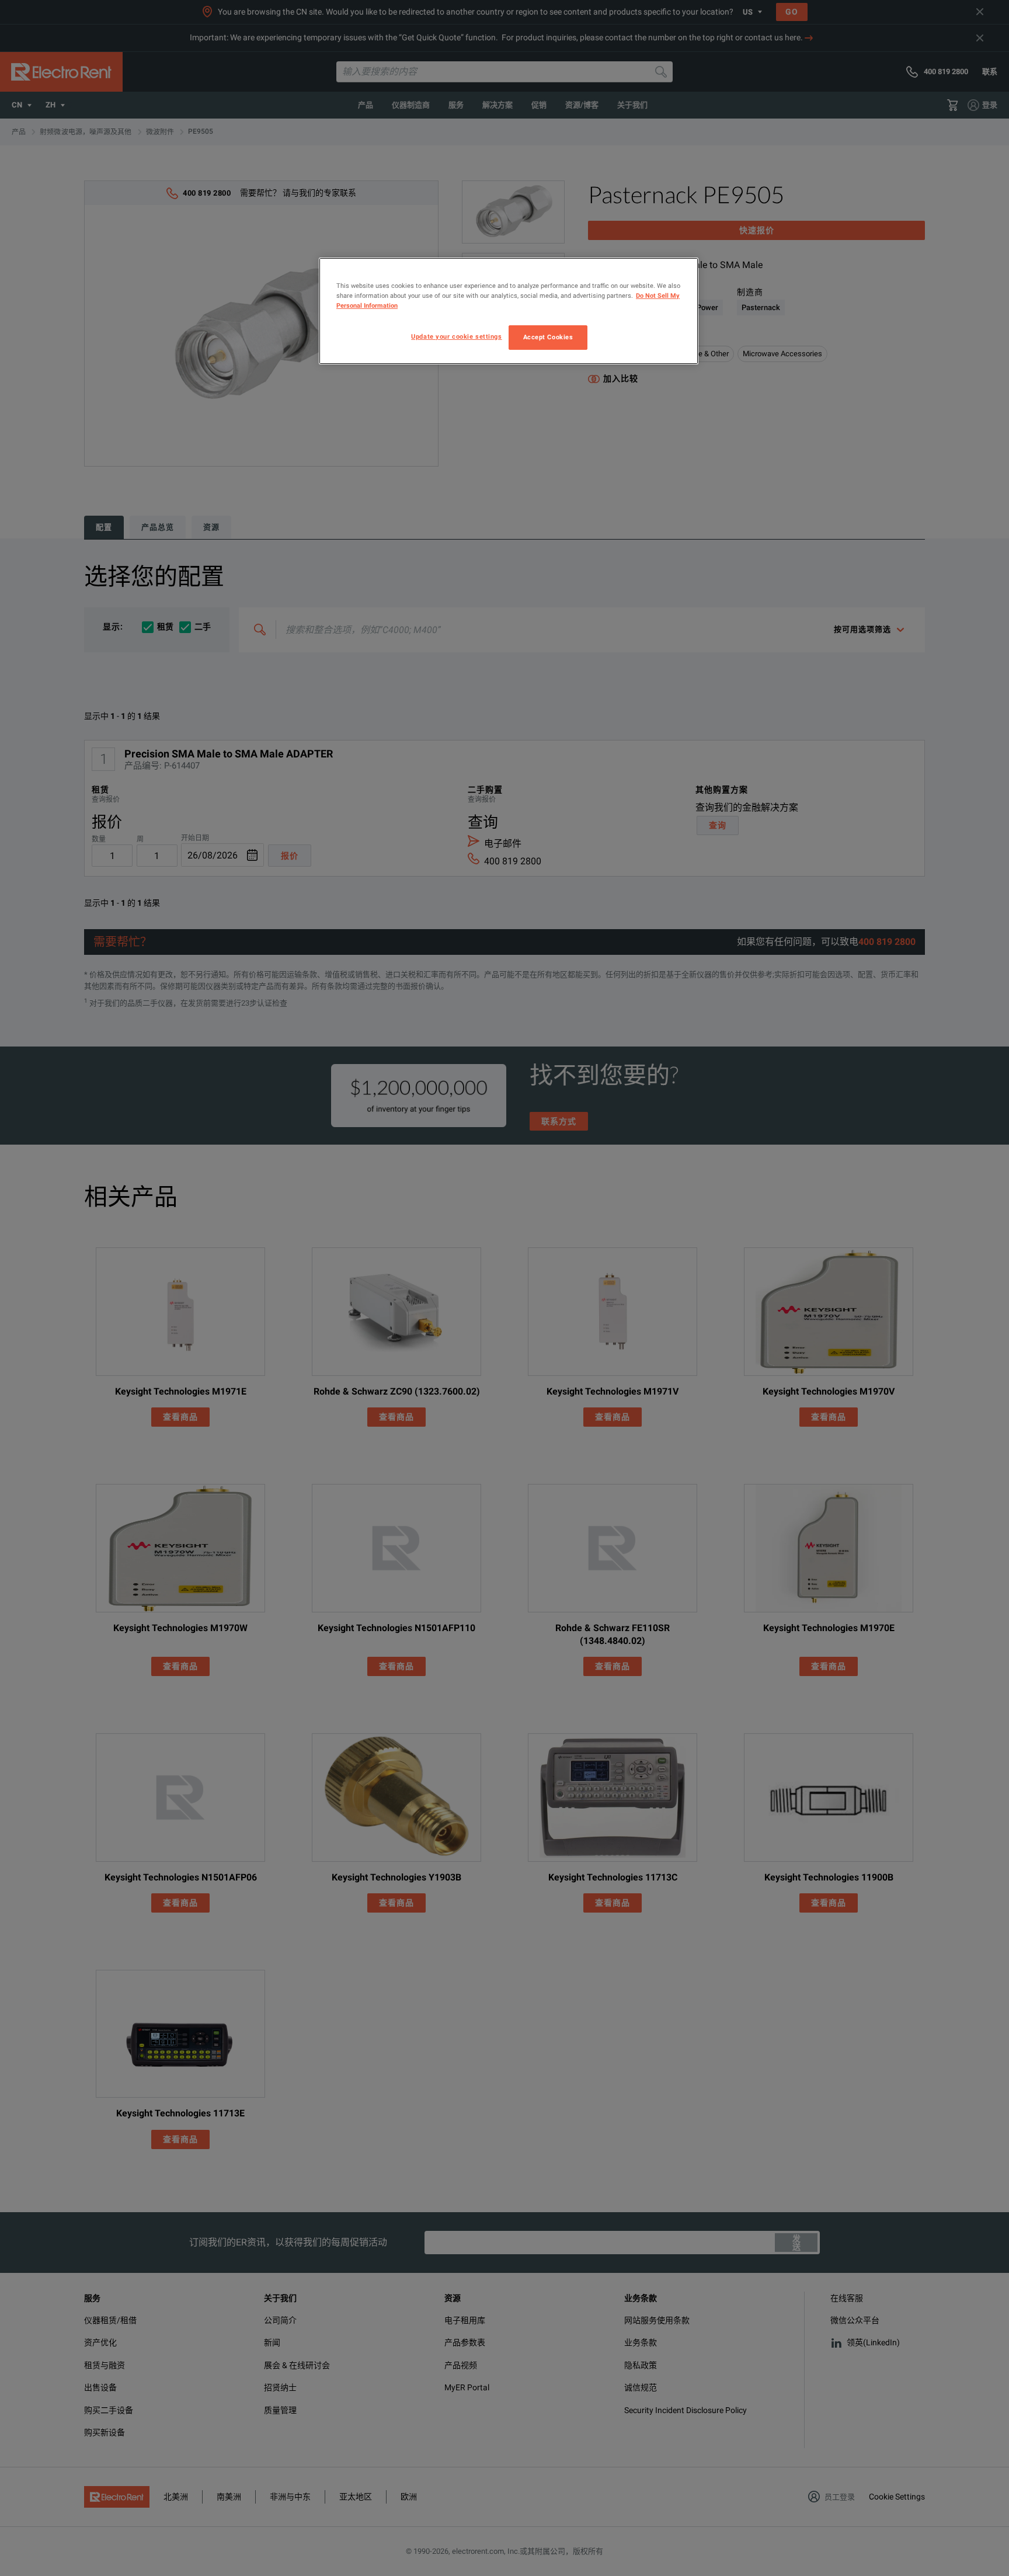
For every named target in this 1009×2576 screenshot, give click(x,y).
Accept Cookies (548, 337)
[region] (509, 311)
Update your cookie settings (456, 336)
